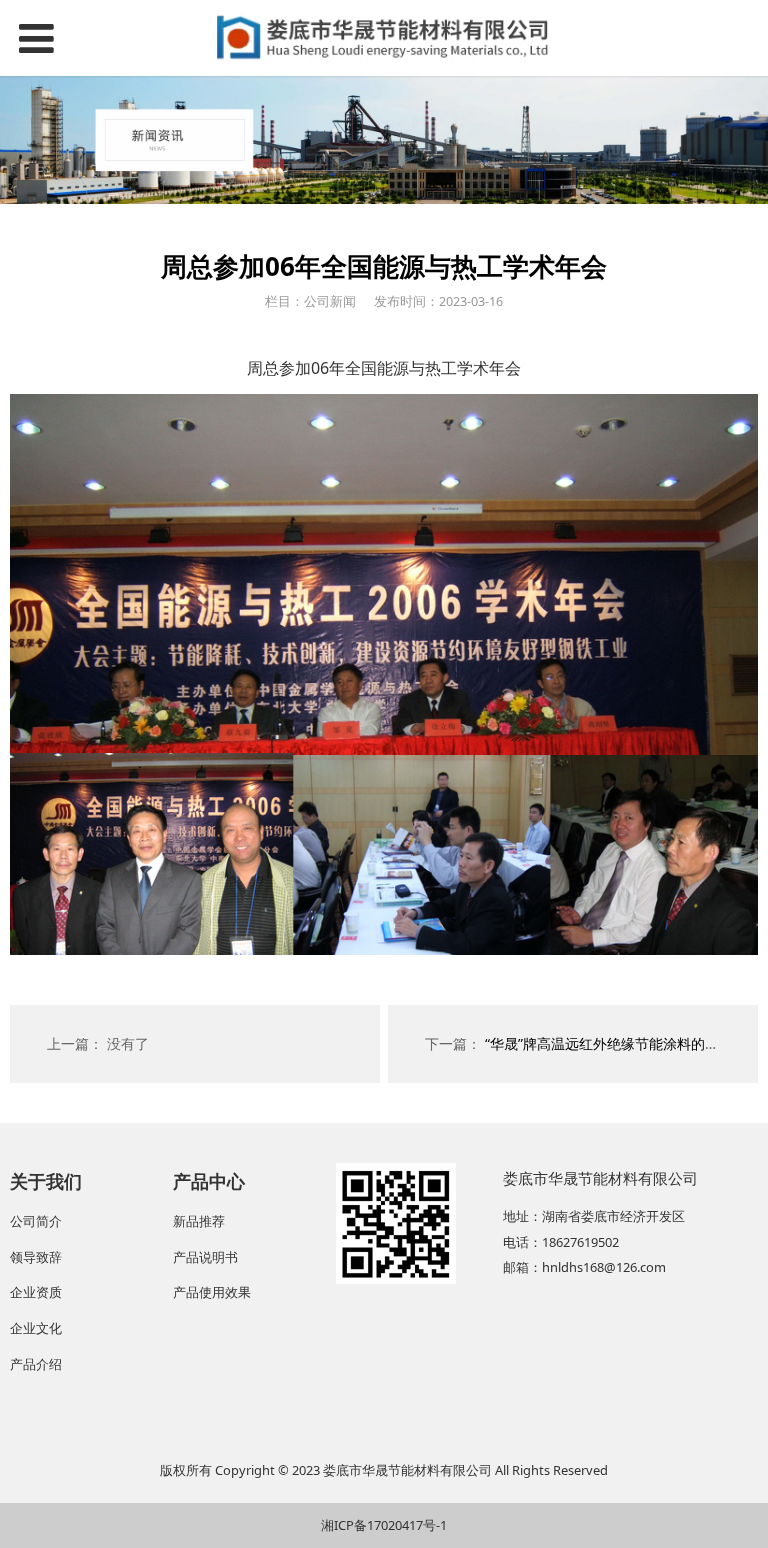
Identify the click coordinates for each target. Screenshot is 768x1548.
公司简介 (36, 1221)
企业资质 (36, 1292)
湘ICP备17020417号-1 (384, 1525)
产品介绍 (36, 1364)
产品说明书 (205, 1257)
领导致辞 (36, 1257)
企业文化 (36, 1328)
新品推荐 (199, 1221)
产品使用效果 (212, 1292)
